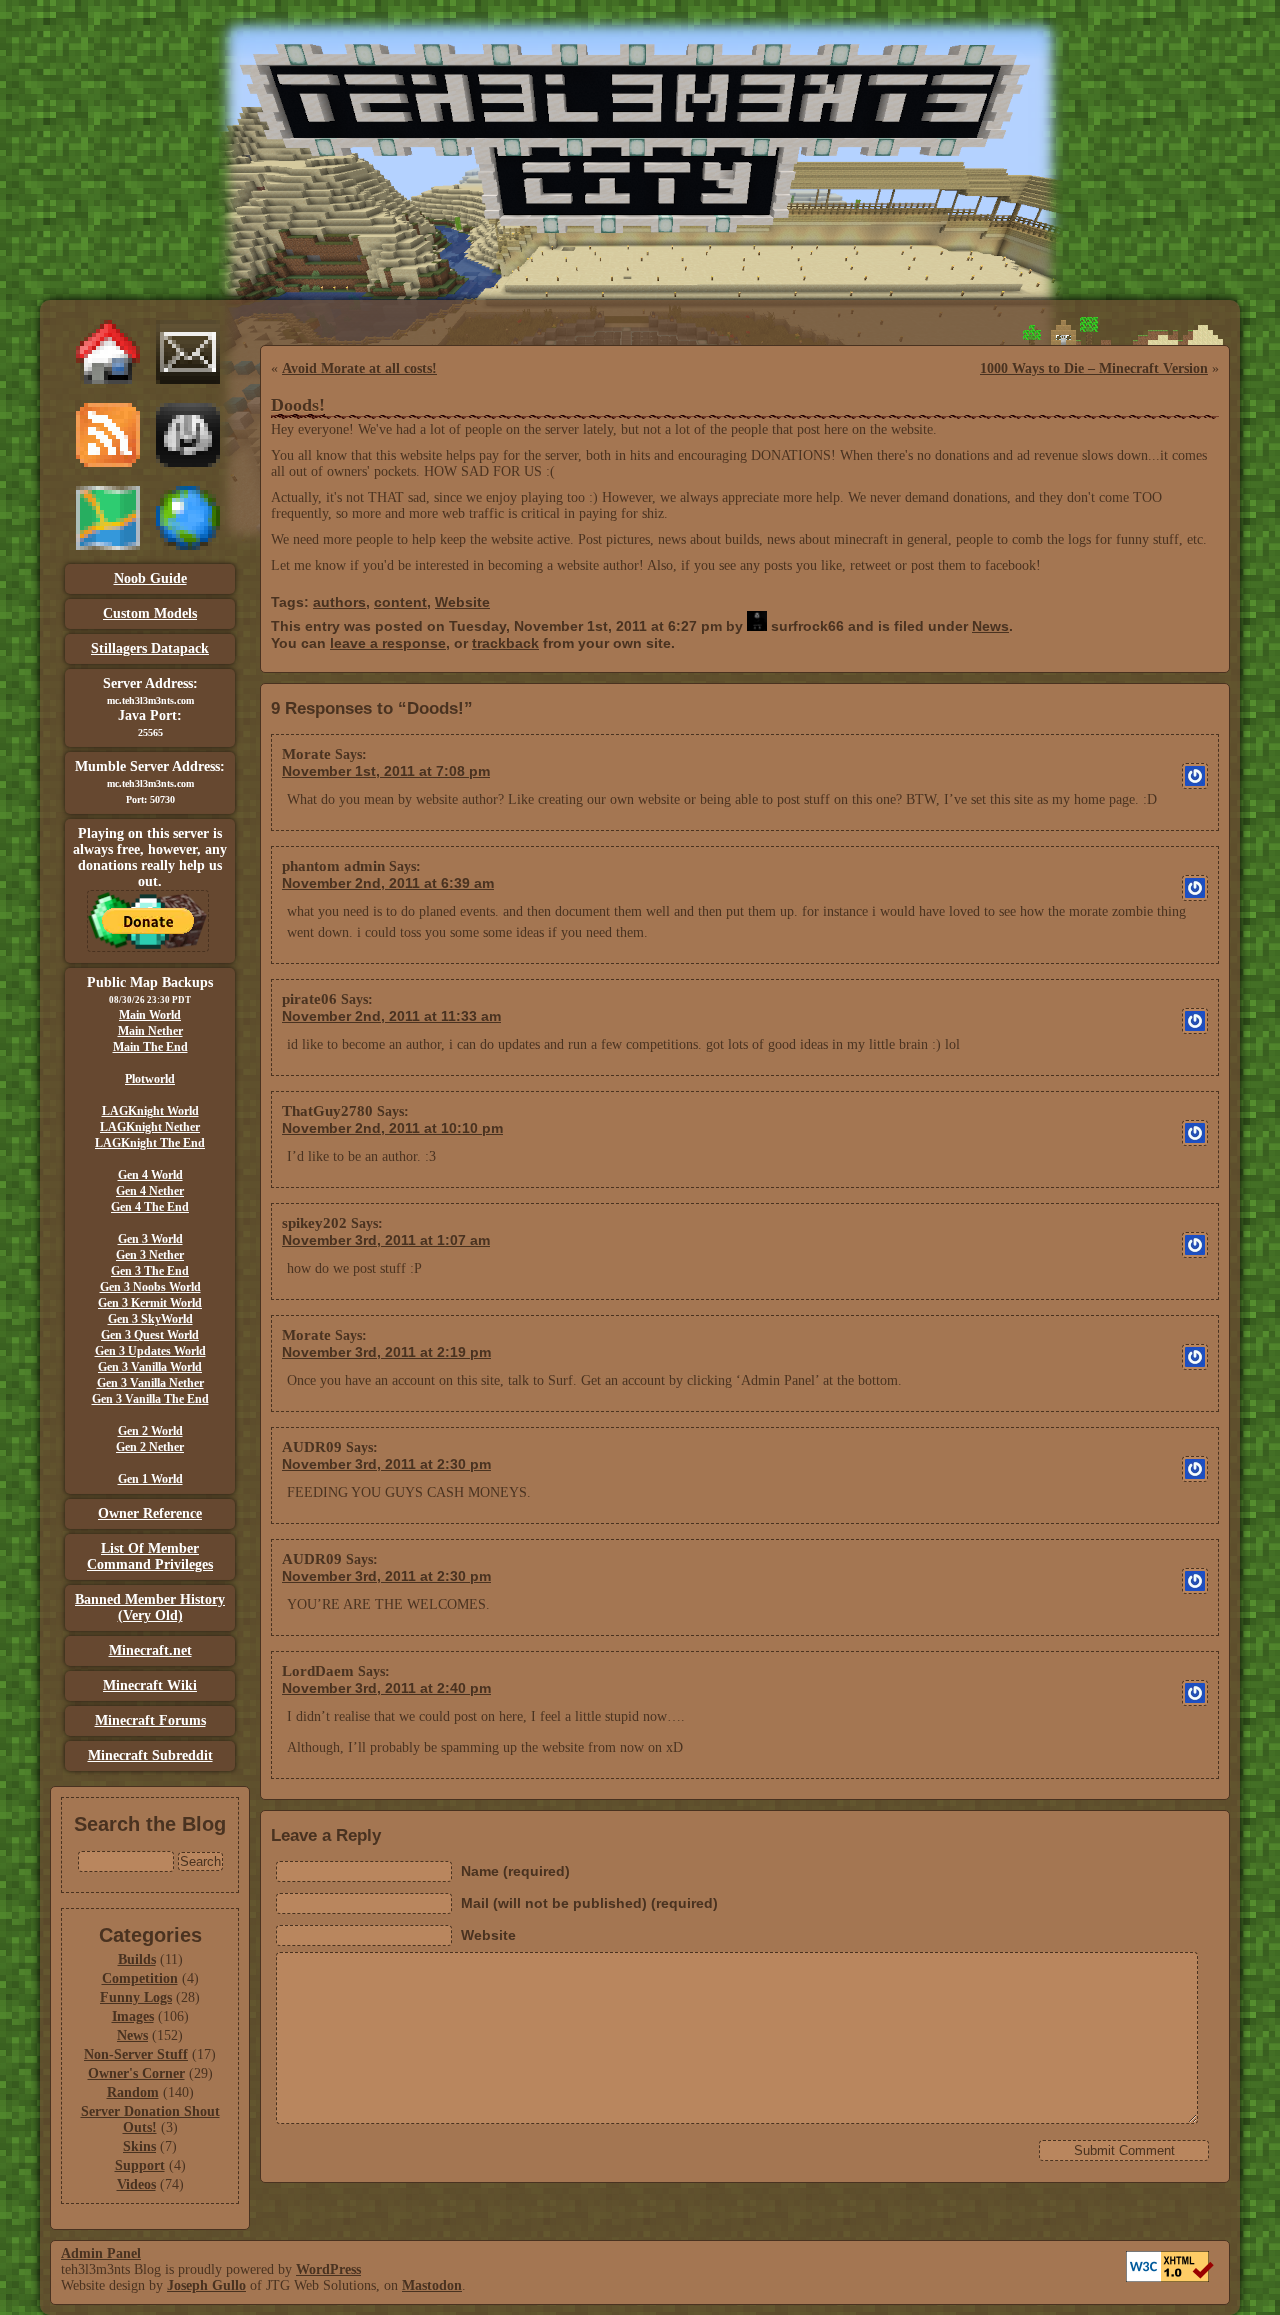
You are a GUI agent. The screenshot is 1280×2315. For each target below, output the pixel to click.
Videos (136, 2184)
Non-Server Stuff (136, 2054)
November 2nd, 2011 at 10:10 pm (392, 1128)
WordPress (328, 2269)
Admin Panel (101, 2253)
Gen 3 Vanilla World (150, 1367)
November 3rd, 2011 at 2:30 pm (386, 1464)
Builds (137, 1959)
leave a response (388, 643)
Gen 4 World (150, 1175)
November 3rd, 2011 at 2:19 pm (386, 1352)
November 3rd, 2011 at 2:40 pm (386, 1688)
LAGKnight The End (150, 1143)
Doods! (298, 405)
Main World (150, 1015)
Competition (140, 1978)
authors (339, 602)
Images (133, 2016)
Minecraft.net (150, 1650)
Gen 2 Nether (150, 1447)
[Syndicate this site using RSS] (108, 462)
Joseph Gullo (206, 2285)
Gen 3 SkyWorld (150, 1319)
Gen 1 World (150, 1479)
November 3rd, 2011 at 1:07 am (386, 1240)
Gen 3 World (150, 1239)
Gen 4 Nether (150, 1191)
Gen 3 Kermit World (150, 1303)
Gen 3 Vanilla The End (150, 1399)
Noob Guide (150, 578)
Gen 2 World (150, 1431)
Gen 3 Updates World (150, 1351)
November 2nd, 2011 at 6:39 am (388, 883)
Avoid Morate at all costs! (359, 368)
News (132, 2035)
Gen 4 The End (150, 1207)
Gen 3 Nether (150, 1255)
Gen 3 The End (150, 1271)
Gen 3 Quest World (150, 1335)
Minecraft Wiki (150, 1685)
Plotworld (150, 1079)
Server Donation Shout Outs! (150, 2119)
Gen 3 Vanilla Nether (150, 1383)
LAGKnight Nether (150, 1127)
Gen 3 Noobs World (150, 1287)
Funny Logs (136, 1997)
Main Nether (150, 1031)
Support (140, 2165)
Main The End (150, 1047)
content (400, 602)
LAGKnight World (150, 1111)
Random (133, 2092)
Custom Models (150, 613)
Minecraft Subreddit (150, 1755)
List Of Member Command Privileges (150, 1556)
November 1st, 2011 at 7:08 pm (386, 771)
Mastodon (432, 2285)
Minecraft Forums (150, 1720)
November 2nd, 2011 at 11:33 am (391, 1016)
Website (462, 602)
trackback (505, 643)
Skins (139, 2146)
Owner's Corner (136, 2073)
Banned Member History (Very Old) (150, 1607)
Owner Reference (150, 1513)
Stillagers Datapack (150, 648)
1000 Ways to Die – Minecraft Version (1094, 368)
